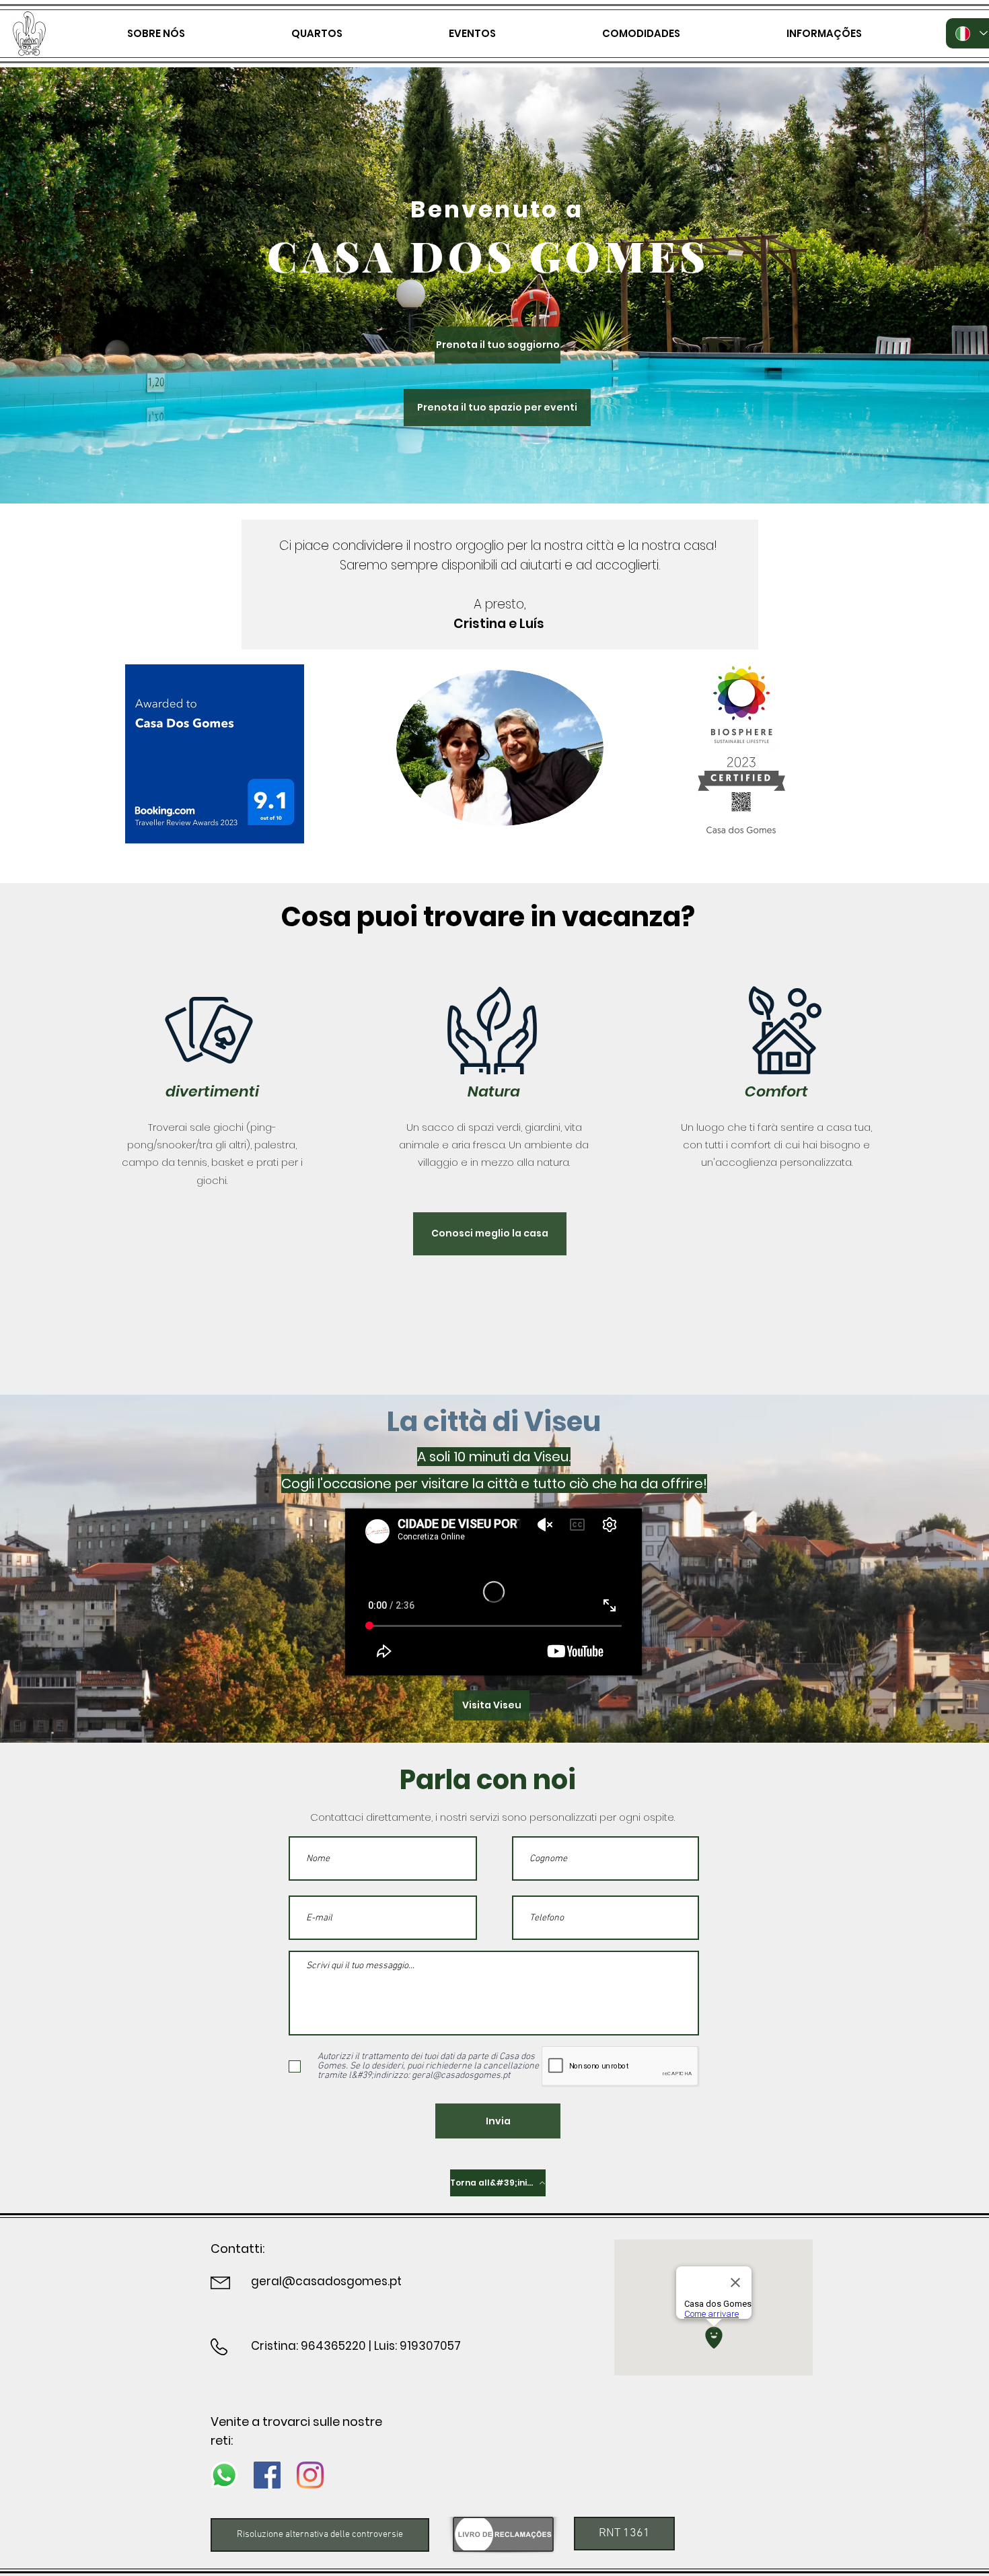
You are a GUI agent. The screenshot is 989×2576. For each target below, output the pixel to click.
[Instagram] (310, 2475)
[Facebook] (267, 2475)
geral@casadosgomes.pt (326, 2281)
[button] (624, 2534)
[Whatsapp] (224, 2475)
